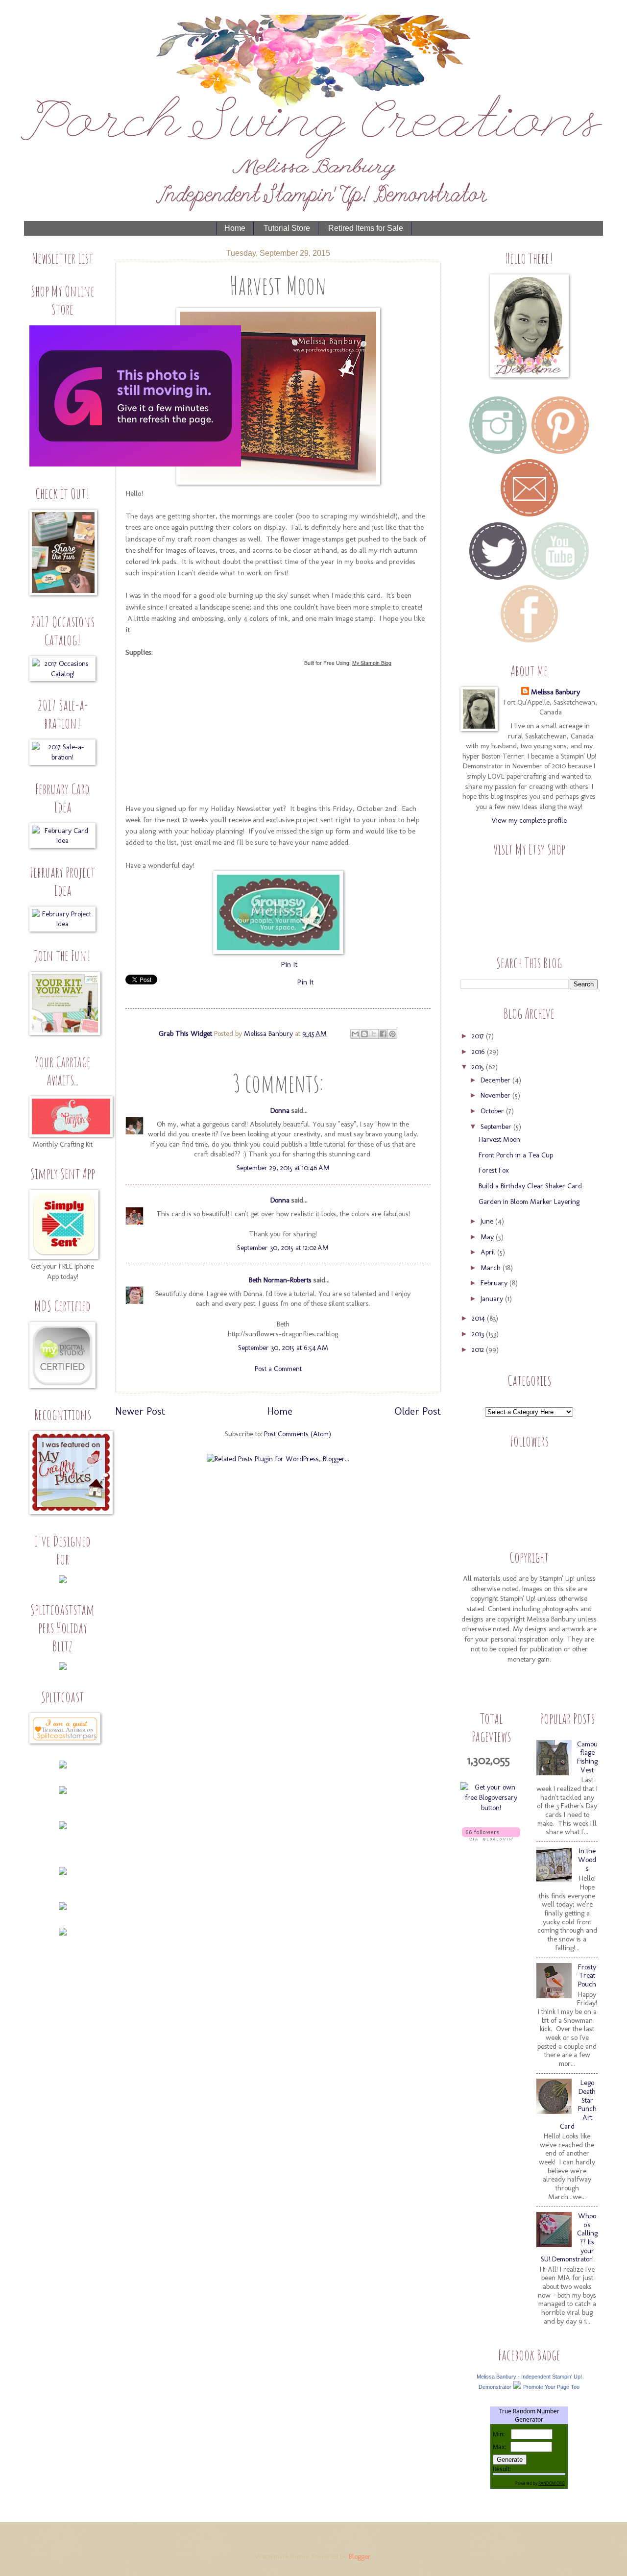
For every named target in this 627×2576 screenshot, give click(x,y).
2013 (479, 1334)
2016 (479, 1052)
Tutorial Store (287, 228)
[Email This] (355, 1034)
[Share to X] (374, 1034)
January (493, 1299)
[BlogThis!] (364, 1034)
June (488, 1221)
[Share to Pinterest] (392, 1034)
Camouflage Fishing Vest (587, 1757)
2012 (479, 1349)
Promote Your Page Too (551, 2387)
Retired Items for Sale (366, 228)
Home (235, 228)
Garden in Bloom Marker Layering (529, 1202)
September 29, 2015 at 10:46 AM (283, 1168)
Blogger (360, 2556)
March (492, 1268)
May (488, 1237)
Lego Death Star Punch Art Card (578, 2104)
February (495, 1283)
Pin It (289, 964)
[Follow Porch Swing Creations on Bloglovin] (491, 1838)
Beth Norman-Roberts (280, 1280)
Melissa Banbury (269, 1033)
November (496, 1095)
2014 (479, 1318)
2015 (479, 1067)
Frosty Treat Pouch (587, 1975)
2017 (479, 1036)
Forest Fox (494, 1170)
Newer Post (140, 1411)
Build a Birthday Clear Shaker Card (530, 1186)
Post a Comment (278, 1369)
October (493, 1111)
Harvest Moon (499, 1139)
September (497, 1127)
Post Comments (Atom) (298, 1434)
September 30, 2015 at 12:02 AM (283, 1248)
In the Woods (587, 1859)
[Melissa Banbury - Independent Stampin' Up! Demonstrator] (517, 2386)
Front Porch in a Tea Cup (516, 1155)
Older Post (418, 1411)
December (496, 1080)
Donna (280, 1110)
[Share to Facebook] (383, 1034)
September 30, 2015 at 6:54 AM (283, 1348)
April (489, 1252)
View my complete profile (529, 820)
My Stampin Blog (372, 663)
